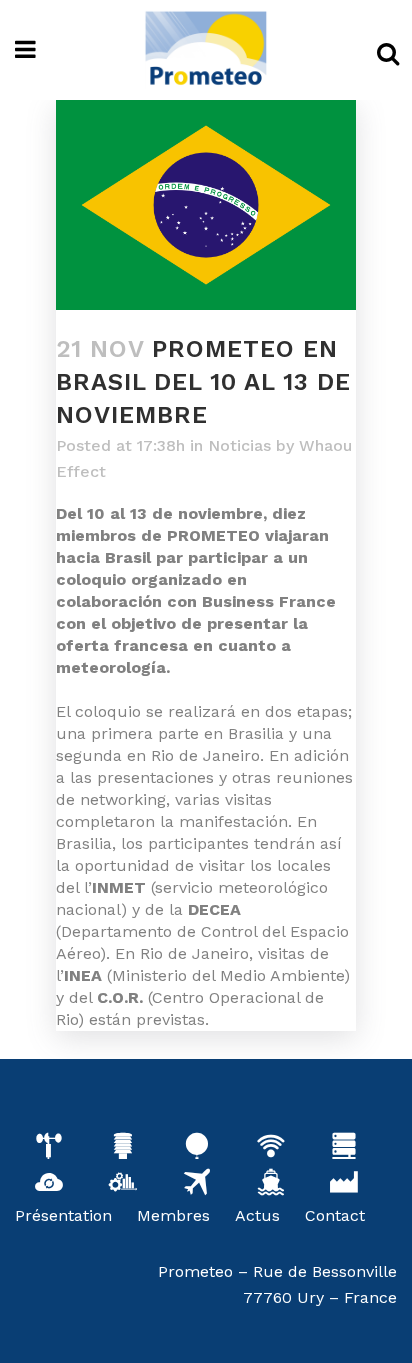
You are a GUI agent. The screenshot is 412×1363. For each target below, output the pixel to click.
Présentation (63, 1215)
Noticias (239, 445)
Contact (335, 1215)
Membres (173, 1215)
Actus (257, 1215)
